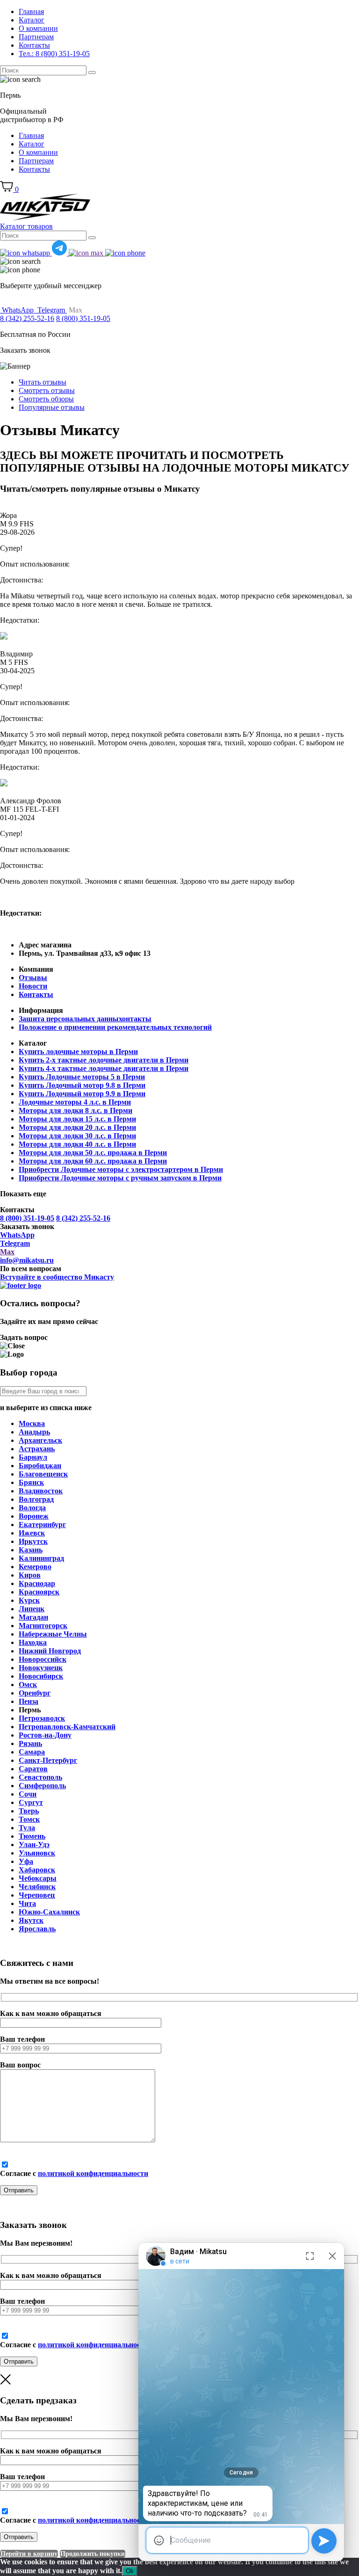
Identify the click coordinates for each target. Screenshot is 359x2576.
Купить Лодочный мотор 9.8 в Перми (82, 1085)
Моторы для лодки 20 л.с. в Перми (77, 1127)
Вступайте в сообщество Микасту (57, 1277)
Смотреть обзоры (46, 399)
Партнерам (36, 37)
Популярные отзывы (52, 407)
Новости (33, 986)
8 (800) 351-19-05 (83, 318)
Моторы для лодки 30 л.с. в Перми (77, 1136)
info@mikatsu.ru (27, 1260)
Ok (130, 2571)
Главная (31, 11)
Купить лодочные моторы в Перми (78, 1052)
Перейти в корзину (29, 2554)
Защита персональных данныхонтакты (85, 1019)
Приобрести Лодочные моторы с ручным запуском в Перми (120, 1178)
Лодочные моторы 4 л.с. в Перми (75, 1102)
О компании (38, 28)
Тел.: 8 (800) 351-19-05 (54, 54)
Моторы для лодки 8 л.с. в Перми (75, 1110)
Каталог (32, 20)
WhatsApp (17, 1235)
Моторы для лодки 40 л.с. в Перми (77, 1144)
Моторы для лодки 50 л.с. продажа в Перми (93, 1153)
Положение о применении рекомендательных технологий (115, 1027)
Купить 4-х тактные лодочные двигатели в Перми (104, 1068)
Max (7, 1252)
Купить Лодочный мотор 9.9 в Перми (82, 1094)
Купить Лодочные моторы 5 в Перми (82, 1077)
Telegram (15, 1243)
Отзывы (33, 978)
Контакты (34, 45)
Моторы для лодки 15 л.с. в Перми (77, 1119)
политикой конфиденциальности (93, 2173)
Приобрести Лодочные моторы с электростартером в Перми (121, 1169)
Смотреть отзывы (47, 390)
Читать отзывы (43, 382)
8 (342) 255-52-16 (27, 318)
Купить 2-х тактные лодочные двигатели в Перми (104, 1060)
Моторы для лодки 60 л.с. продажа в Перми (93, 1161)
